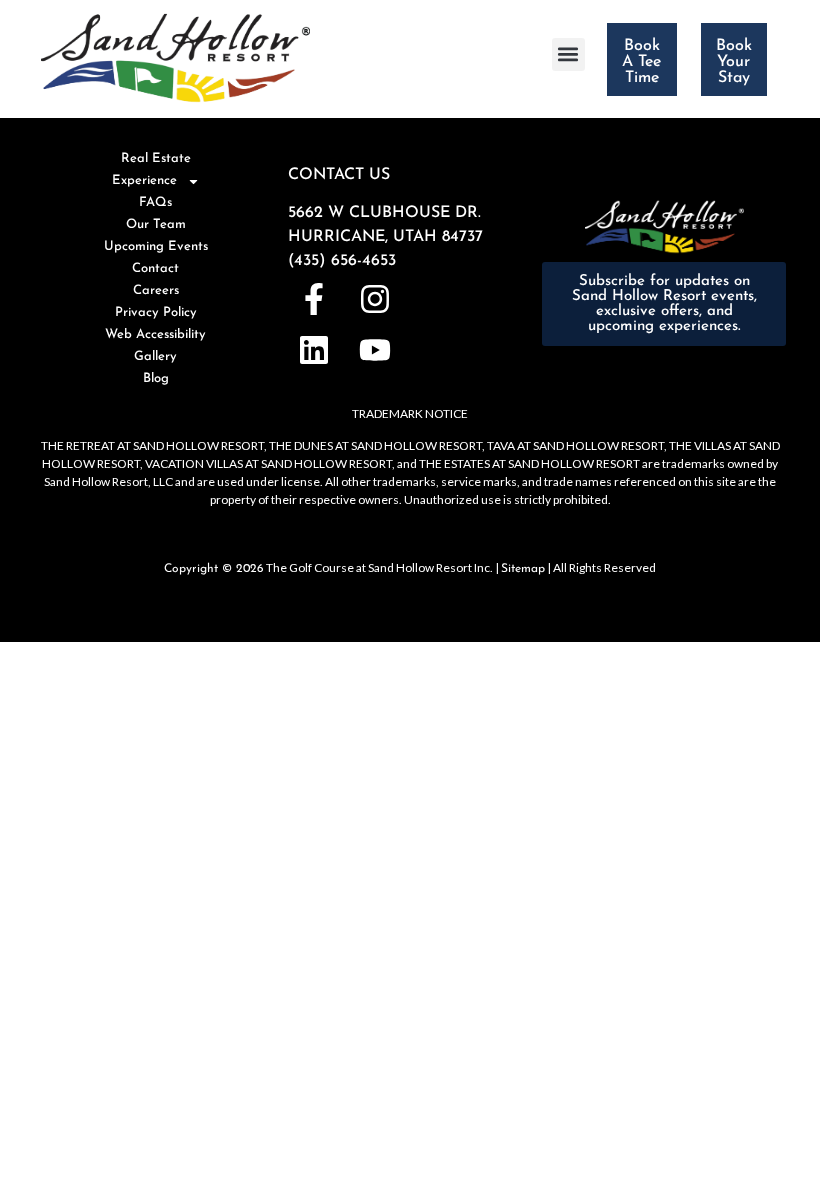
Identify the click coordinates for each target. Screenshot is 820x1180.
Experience (144, 180)
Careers (156, 290)
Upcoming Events (156, 246)
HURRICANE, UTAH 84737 (385, 237)
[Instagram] (374, 298)
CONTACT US (339, 175)
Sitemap (523, 569)
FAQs (155, 202)
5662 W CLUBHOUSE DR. (384, 213)
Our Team (156, 224)
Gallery (155, 356)
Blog (156, 378)
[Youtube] (374, 349)
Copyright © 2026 (214, 569)
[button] (568, 54)
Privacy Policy (156, 312)
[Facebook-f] (313, 298)
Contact (155, 268)
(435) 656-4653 (342, 261)
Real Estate (156, 158)
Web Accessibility (155, 334)
